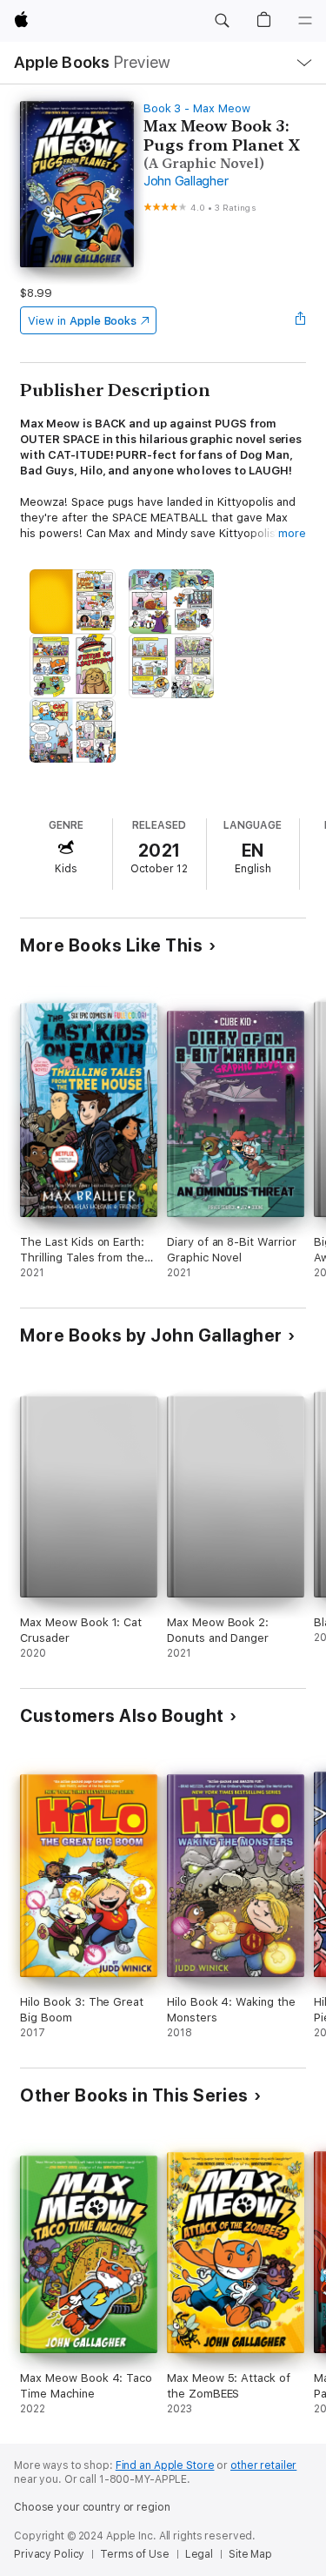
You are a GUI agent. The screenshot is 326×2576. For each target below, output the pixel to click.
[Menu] (305, 21)
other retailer (263, 2465)
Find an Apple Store (165, 2465)
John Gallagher (186, 181)
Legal (199, 2554)
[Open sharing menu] (301, 320)
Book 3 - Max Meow (197, 108)
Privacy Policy (49, 2554)
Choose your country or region (92, 2507)
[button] (222, 21)
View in (82, 321)
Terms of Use (135, 2554)
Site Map (250, 2554)
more (292, 533)
